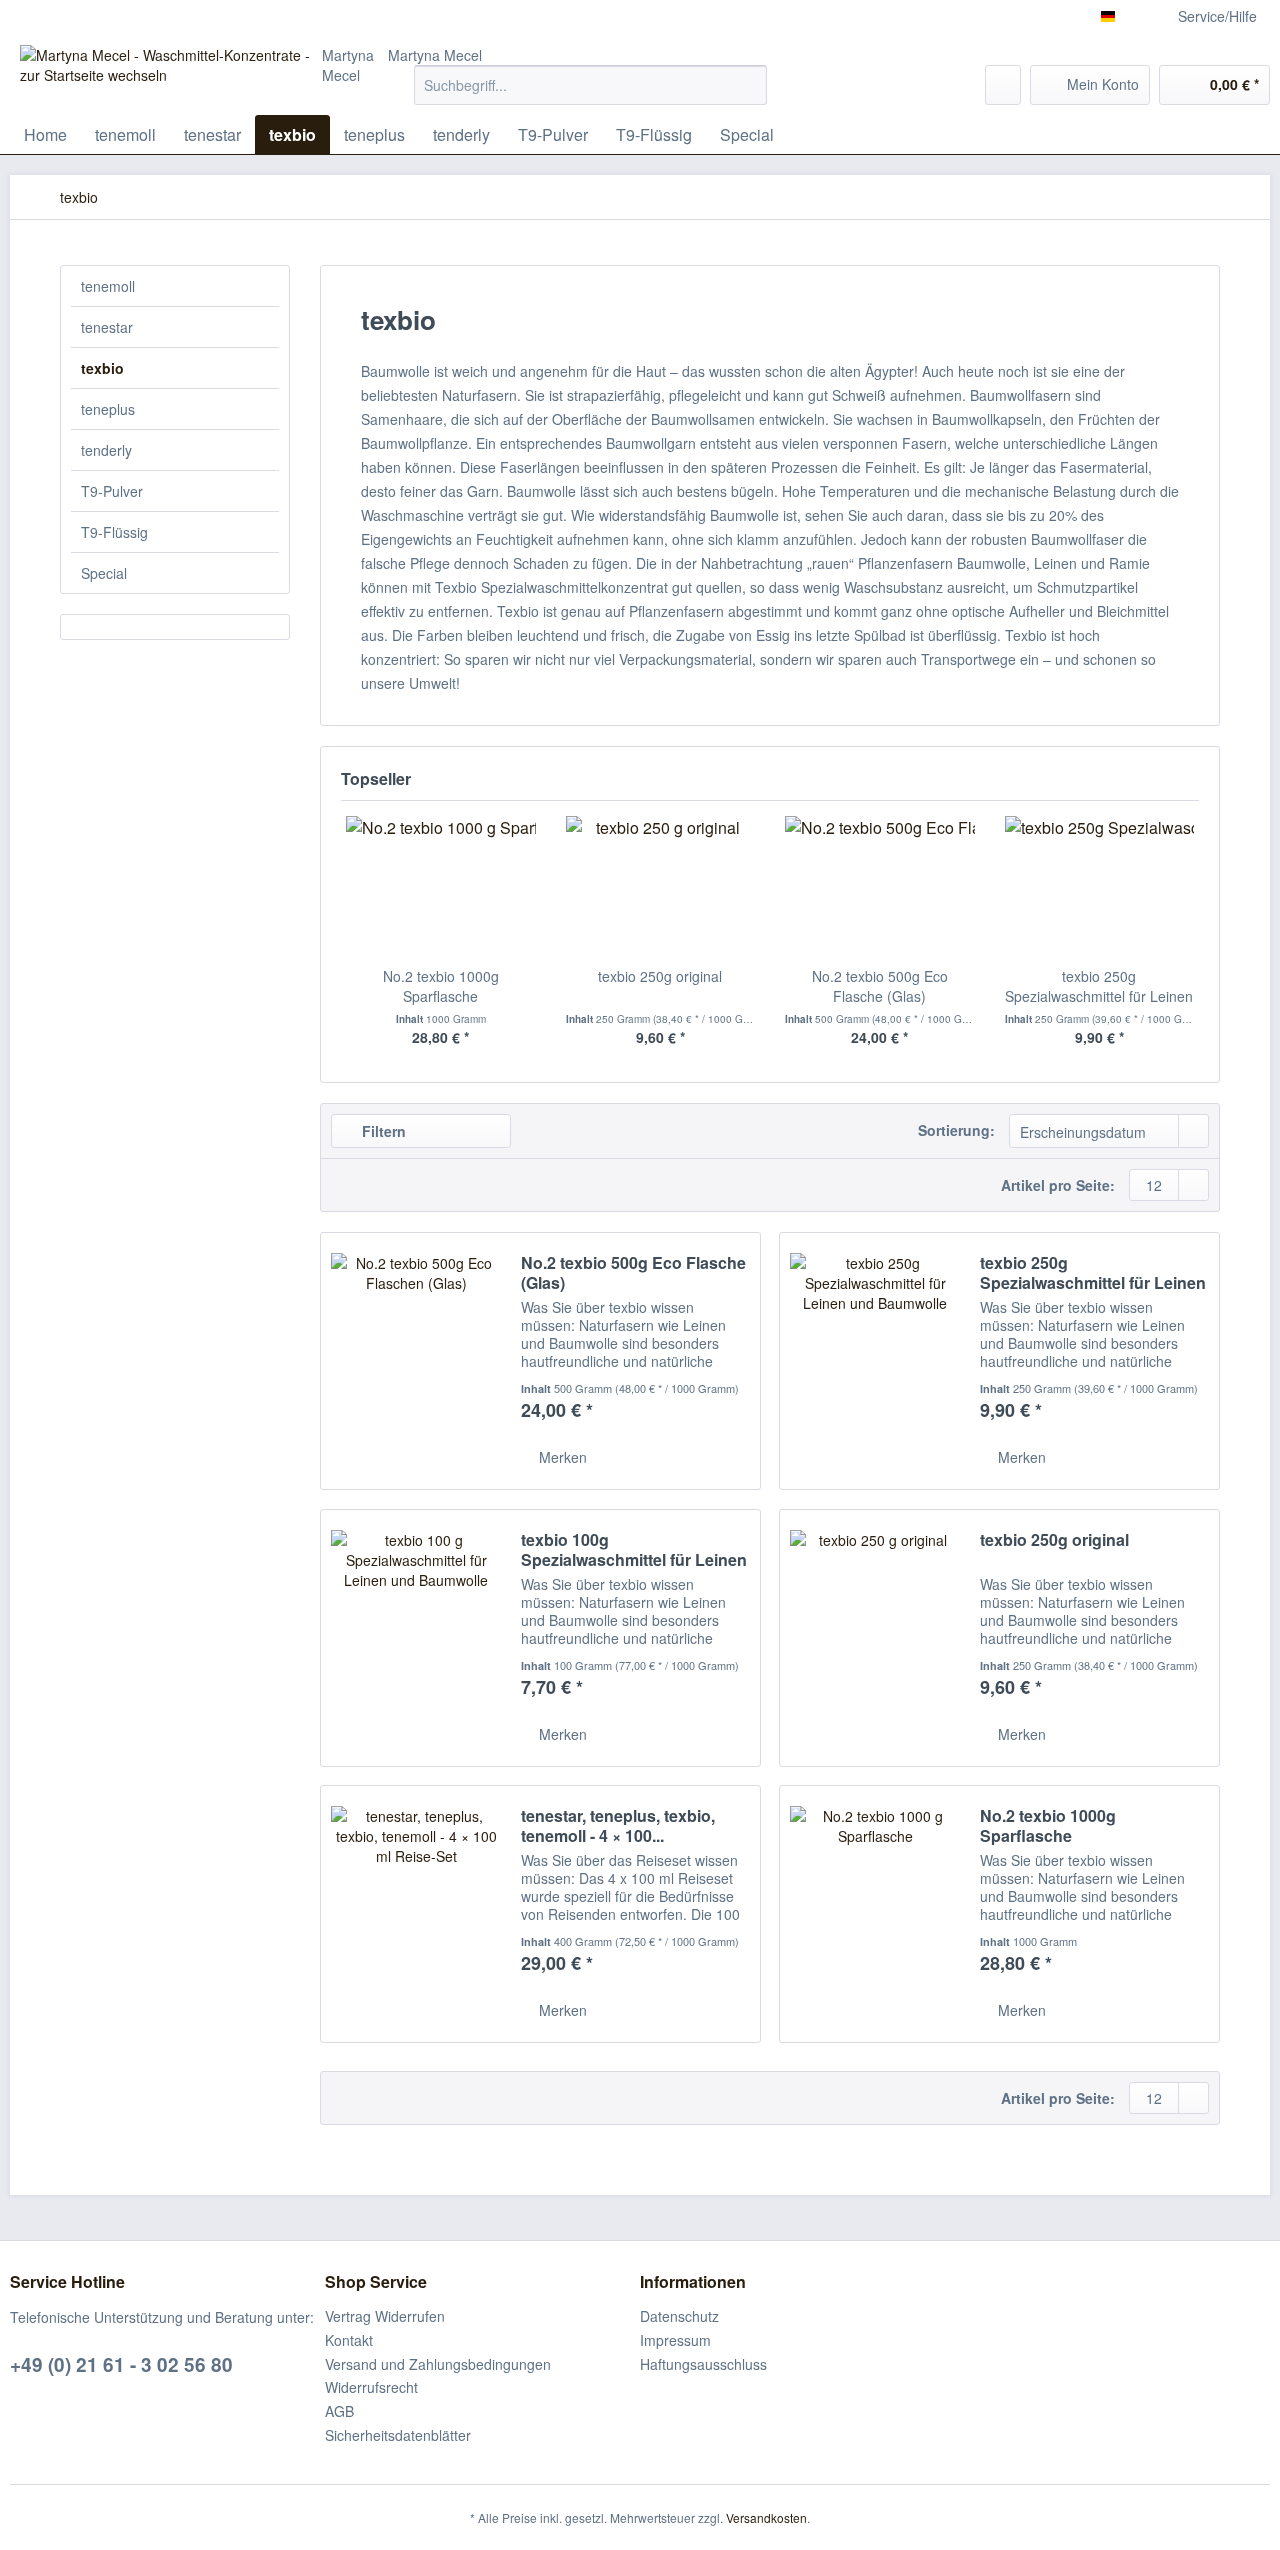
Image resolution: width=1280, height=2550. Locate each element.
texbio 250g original (660, 976)
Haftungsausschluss (703, 2364)
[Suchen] (748, 85)
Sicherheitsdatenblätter (398, 2435)
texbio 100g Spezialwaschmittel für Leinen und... (634, 1550)
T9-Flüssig (114, 532)
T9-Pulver (112, 491)
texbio (102, 368)
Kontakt (349, 2340)
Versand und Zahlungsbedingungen (438, 2364)
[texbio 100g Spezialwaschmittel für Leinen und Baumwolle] (416, 1638)
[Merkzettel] (1003, 85)
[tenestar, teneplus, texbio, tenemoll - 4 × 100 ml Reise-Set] (416, 1914)
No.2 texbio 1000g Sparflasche (441, 986)
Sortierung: (956, 1130)
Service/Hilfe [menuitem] (1217, 16)
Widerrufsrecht (371, 2387)
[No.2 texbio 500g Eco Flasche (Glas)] (880, 886)
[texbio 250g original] (661, 886)
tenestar (107, 327)
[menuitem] (590, 95)
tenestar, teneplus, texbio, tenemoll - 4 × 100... (618, 1826)
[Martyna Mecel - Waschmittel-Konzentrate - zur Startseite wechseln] (171, 70)
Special (104, 573)
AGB (339, 2411)
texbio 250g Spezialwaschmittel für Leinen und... (1099, 986)
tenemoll (108, 286)
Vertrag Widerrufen (385, 2316)
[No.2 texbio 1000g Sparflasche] (441, 886)
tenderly (106, 450)
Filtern (382, 1131)
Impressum (675, 2340)
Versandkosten (766, 2517)
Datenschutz (679, 2316)
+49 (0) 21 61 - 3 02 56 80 (121, 2364)
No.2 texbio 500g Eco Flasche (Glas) (880, 986)
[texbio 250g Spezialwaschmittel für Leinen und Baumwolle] (1100, 886)
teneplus (108, 409)
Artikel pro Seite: (1058, 1185)
